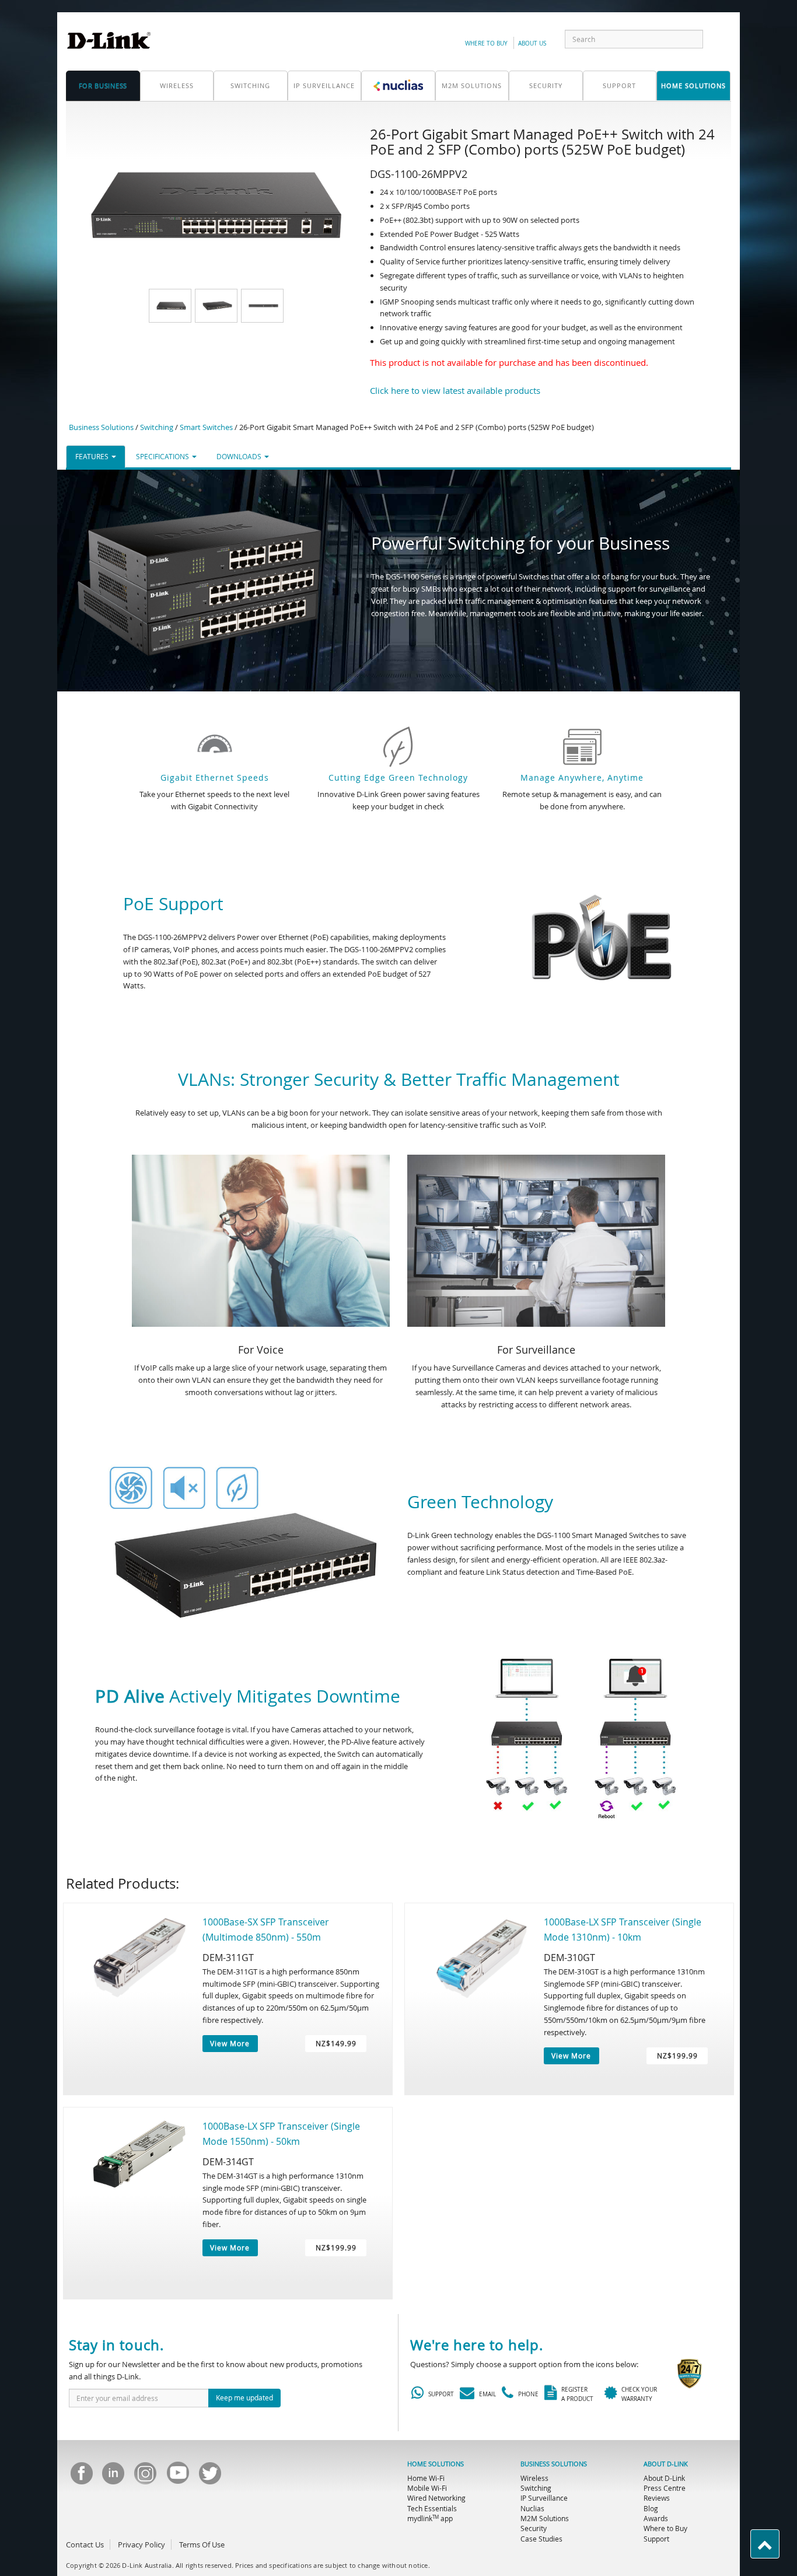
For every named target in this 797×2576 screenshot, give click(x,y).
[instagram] (145, 2477)
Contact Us (85, 2544)
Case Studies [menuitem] (541, 2539)
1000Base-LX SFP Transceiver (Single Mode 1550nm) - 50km (281, 2134)
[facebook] (81, 2477)
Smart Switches (206, 427)
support (619, 85)
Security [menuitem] (534, 2528)
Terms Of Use (202, 2544)
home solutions (693, 85)
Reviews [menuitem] (657, 2498)
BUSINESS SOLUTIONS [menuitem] (554, 2464)
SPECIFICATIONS (163, 456)
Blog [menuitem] (651, 2508)
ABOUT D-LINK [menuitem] (666, 2464)
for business (103, 85)
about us (532, 43)
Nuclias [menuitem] (532, 2508)
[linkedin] (113, 2477)
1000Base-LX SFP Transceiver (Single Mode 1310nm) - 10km (623, 1930)
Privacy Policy (141, 2544)
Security (546, 85)
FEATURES (93, 456)
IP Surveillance (324, 85)
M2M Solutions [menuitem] (545, 2518)
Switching (250, 85)
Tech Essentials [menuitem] (432, 2508)
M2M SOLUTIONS (472, 85)
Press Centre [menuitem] (665, 2488)
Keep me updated (244, 2397)
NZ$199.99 (677, 2056)
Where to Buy (486, 43)
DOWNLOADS (240, 456)
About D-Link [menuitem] (664, 2478)
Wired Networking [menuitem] (436, 2498)
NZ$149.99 (336, 2043)
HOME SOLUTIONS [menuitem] (436, 2464)
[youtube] (177, 2477)
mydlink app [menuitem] (430, 2518)
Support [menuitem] (656, 2539)
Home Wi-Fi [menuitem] (426, 2478)
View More (230, 2043)
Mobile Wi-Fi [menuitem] (427, 2488)
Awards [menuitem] (656, 2518)
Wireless (177, 85)
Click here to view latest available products (455, 390)
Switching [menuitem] (536, 2488)
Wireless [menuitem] (534, 2478)
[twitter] (209, 2477)
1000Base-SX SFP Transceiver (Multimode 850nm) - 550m (266, 1930)
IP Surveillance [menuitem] (544, 2498)
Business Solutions (101, 427)
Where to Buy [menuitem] (665, 2528)
